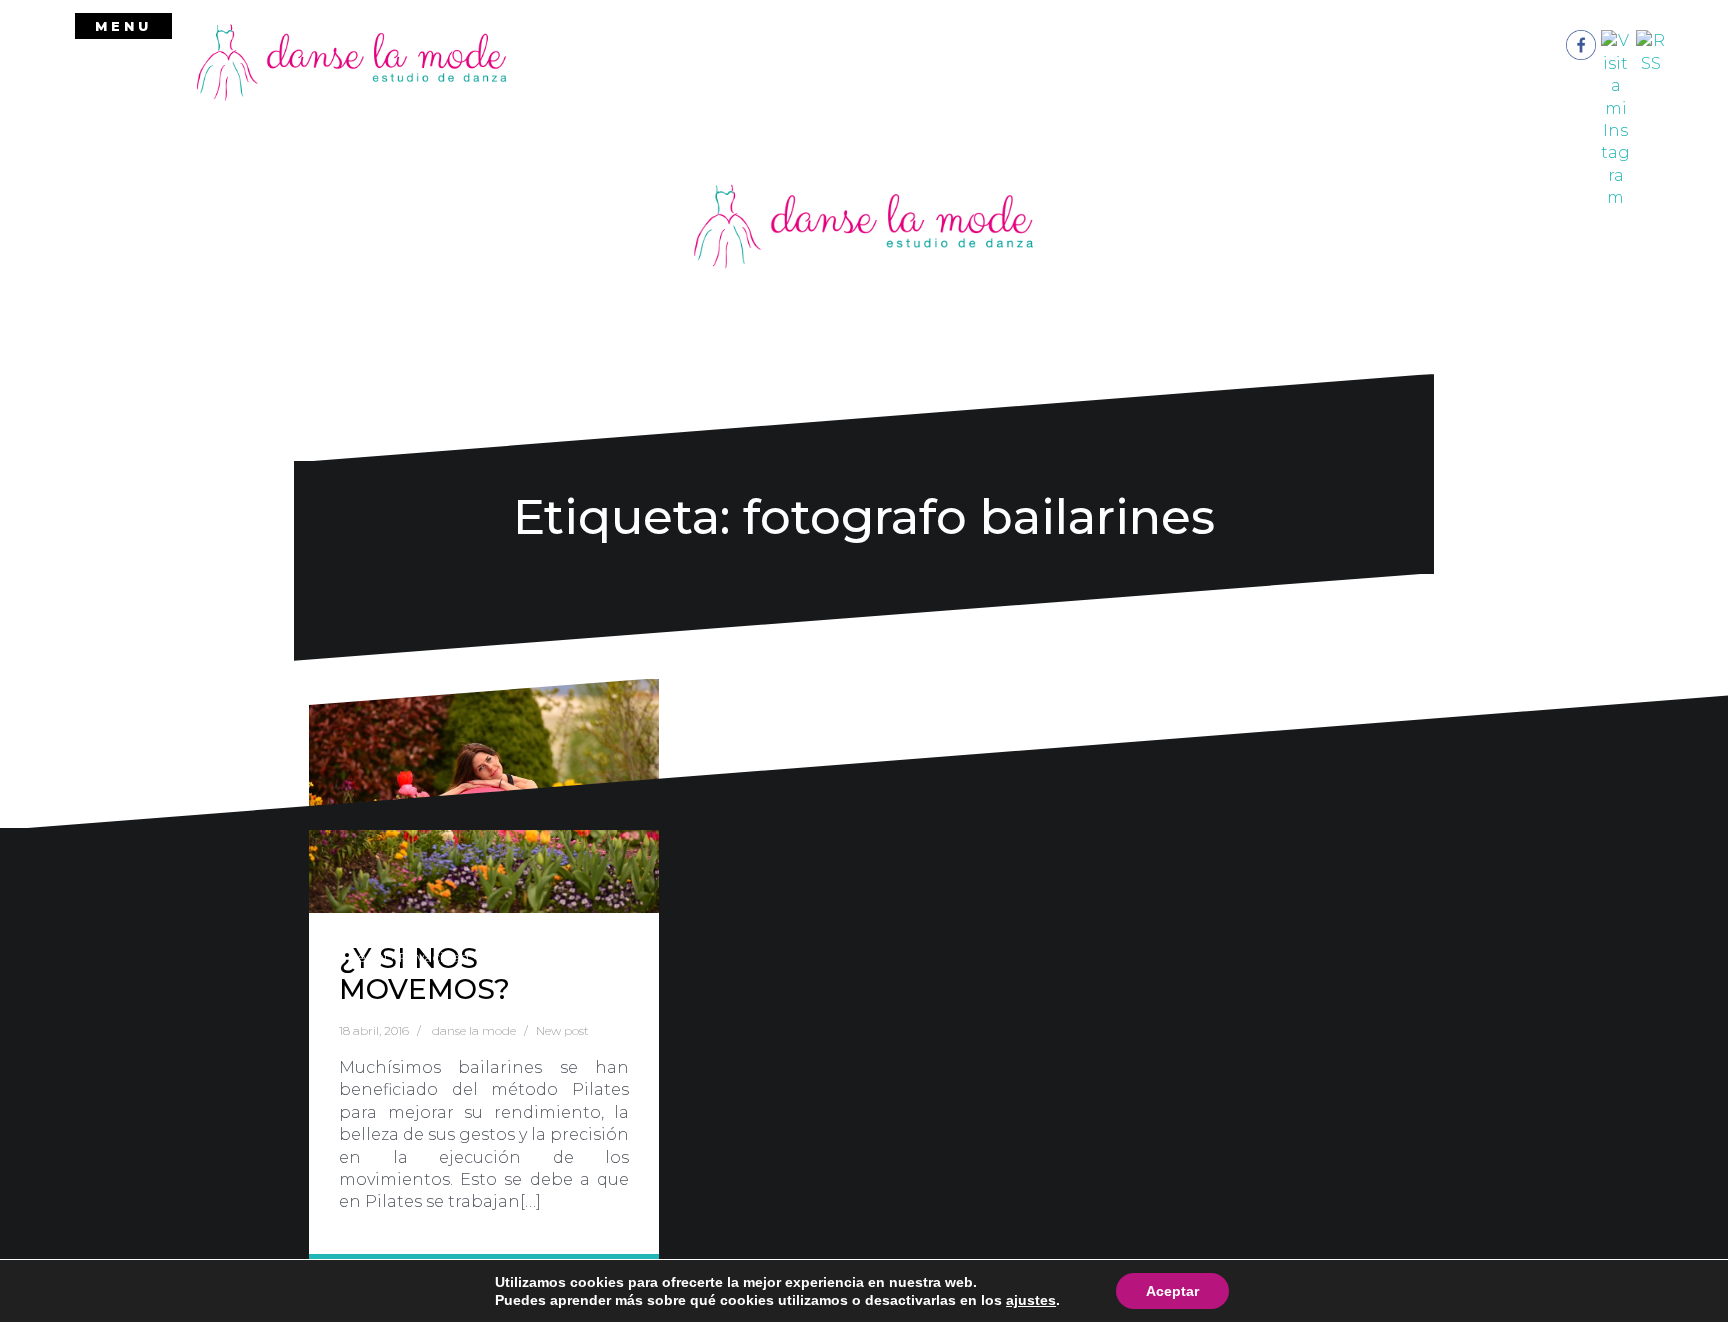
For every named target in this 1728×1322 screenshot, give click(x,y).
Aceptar (1172, 1291)
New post (562, 1030)
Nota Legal (348, 957)
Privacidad (433, 957)
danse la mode (474, 1030)
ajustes (1031, 1300)
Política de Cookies (547, 957)
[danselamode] (352, 61)
